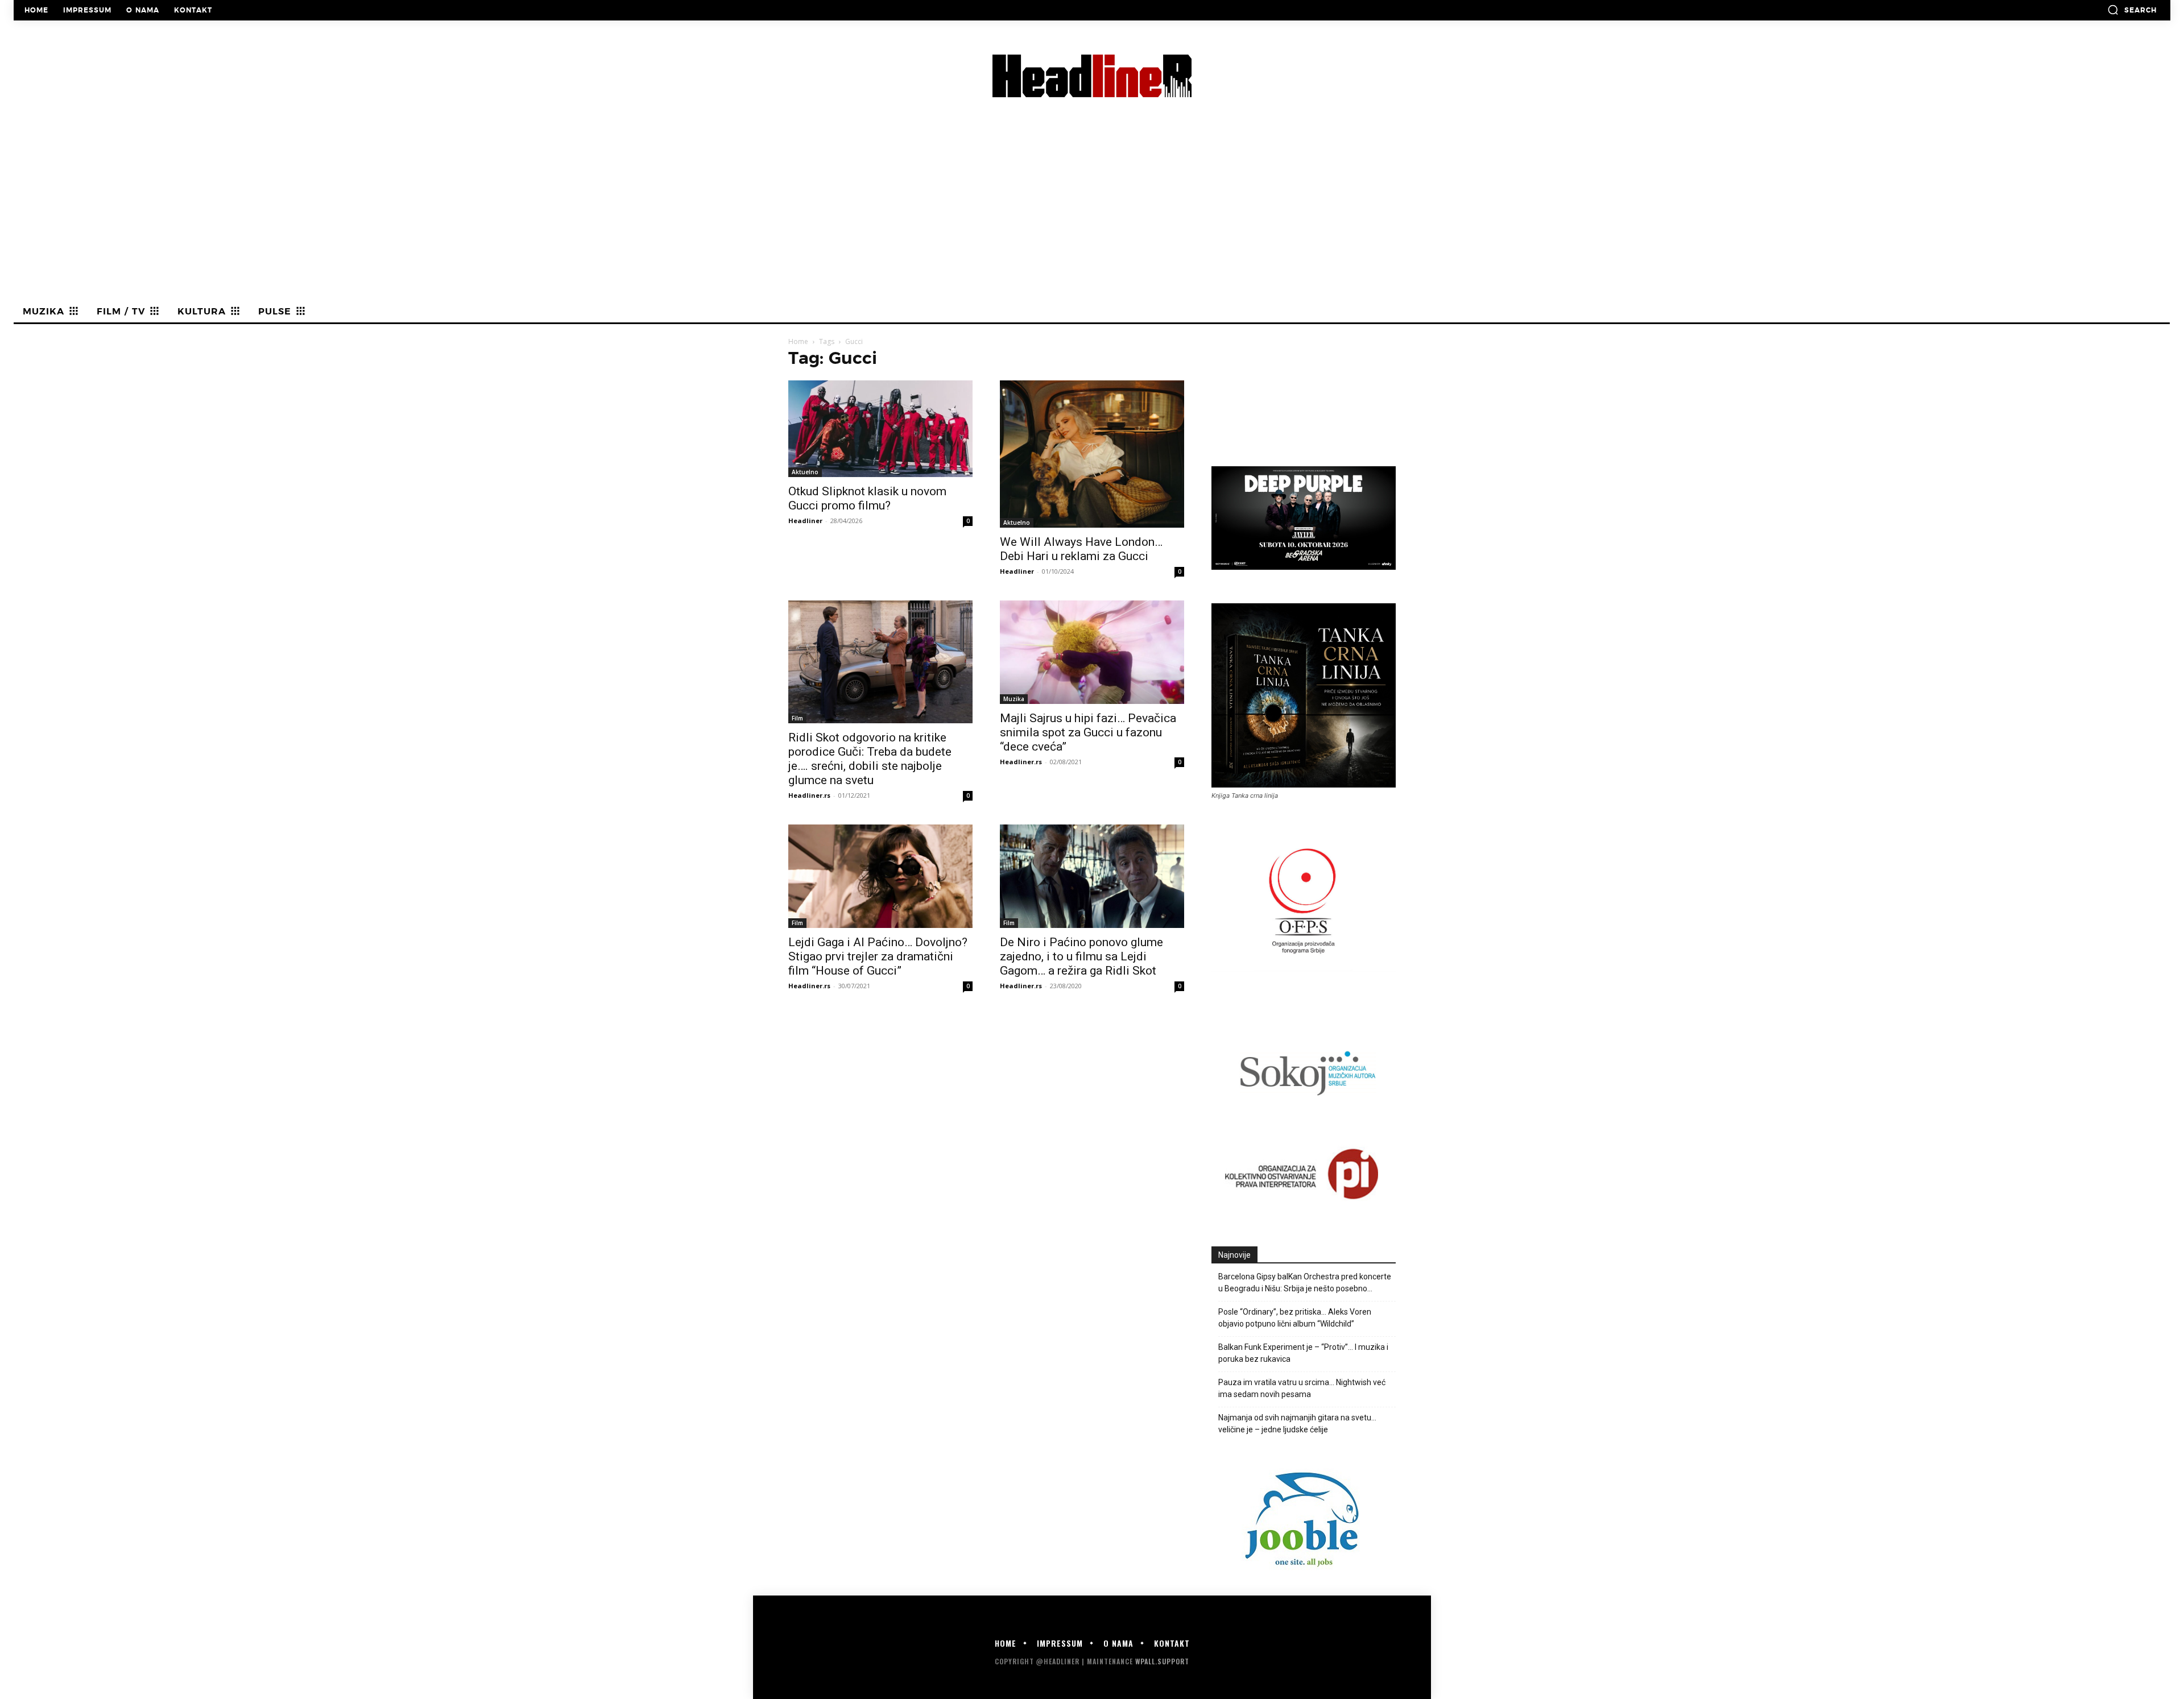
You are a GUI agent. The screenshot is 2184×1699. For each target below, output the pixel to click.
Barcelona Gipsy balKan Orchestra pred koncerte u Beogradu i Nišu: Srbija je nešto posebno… (1305, 1282)
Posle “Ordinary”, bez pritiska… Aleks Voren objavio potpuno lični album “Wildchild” (1295, 1318)
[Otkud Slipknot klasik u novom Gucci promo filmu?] (880, 429)
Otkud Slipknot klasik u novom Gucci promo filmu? (867, 498)
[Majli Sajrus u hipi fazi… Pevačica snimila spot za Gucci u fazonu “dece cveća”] (1092, 652)
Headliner (805, 521)
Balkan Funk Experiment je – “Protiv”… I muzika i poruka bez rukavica (1303, 1353)
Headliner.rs (809, 795)
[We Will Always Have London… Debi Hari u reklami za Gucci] (1092, 454)
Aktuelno (805, 472)
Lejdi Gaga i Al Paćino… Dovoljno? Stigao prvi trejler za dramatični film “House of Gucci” (878, 956)
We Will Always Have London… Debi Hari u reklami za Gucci (1081, 549)
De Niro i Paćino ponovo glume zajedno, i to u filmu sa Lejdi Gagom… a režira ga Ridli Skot (1081, 956)
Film (797, 718)
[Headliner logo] (1092, 76)
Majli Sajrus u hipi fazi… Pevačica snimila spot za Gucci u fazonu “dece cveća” (1088, 732)
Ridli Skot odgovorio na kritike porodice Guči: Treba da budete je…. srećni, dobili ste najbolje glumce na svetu (870, 759)
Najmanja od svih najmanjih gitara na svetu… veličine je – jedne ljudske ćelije (1297, 1424)
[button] (2132, 10)
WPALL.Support (1162, 1661)
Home (798, 341)
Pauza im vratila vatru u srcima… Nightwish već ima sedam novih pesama (1302, 1388)
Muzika (1014, 699)
